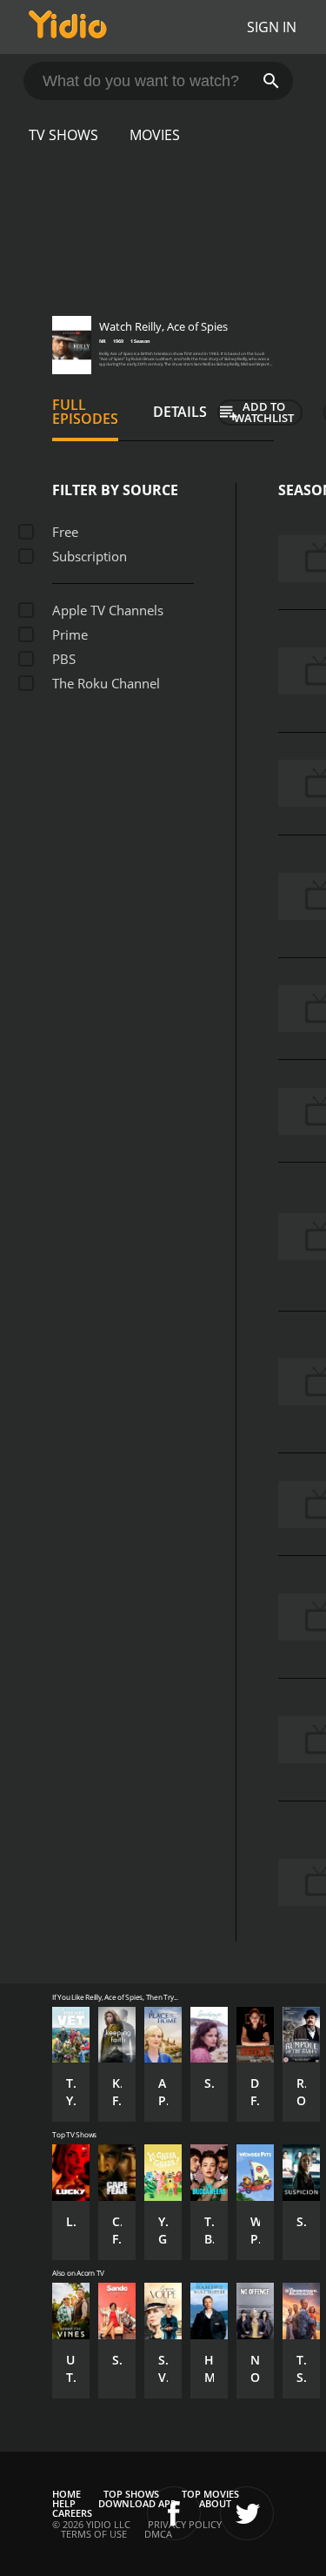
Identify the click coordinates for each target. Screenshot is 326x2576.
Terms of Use (94, 2534)
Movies (155, 135)
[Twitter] (247, 2513)
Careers (72, 2513)
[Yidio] (68, 27)
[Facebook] (174, 2513)
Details (180, 412)
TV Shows (63, 135)
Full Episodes (85, 412)
